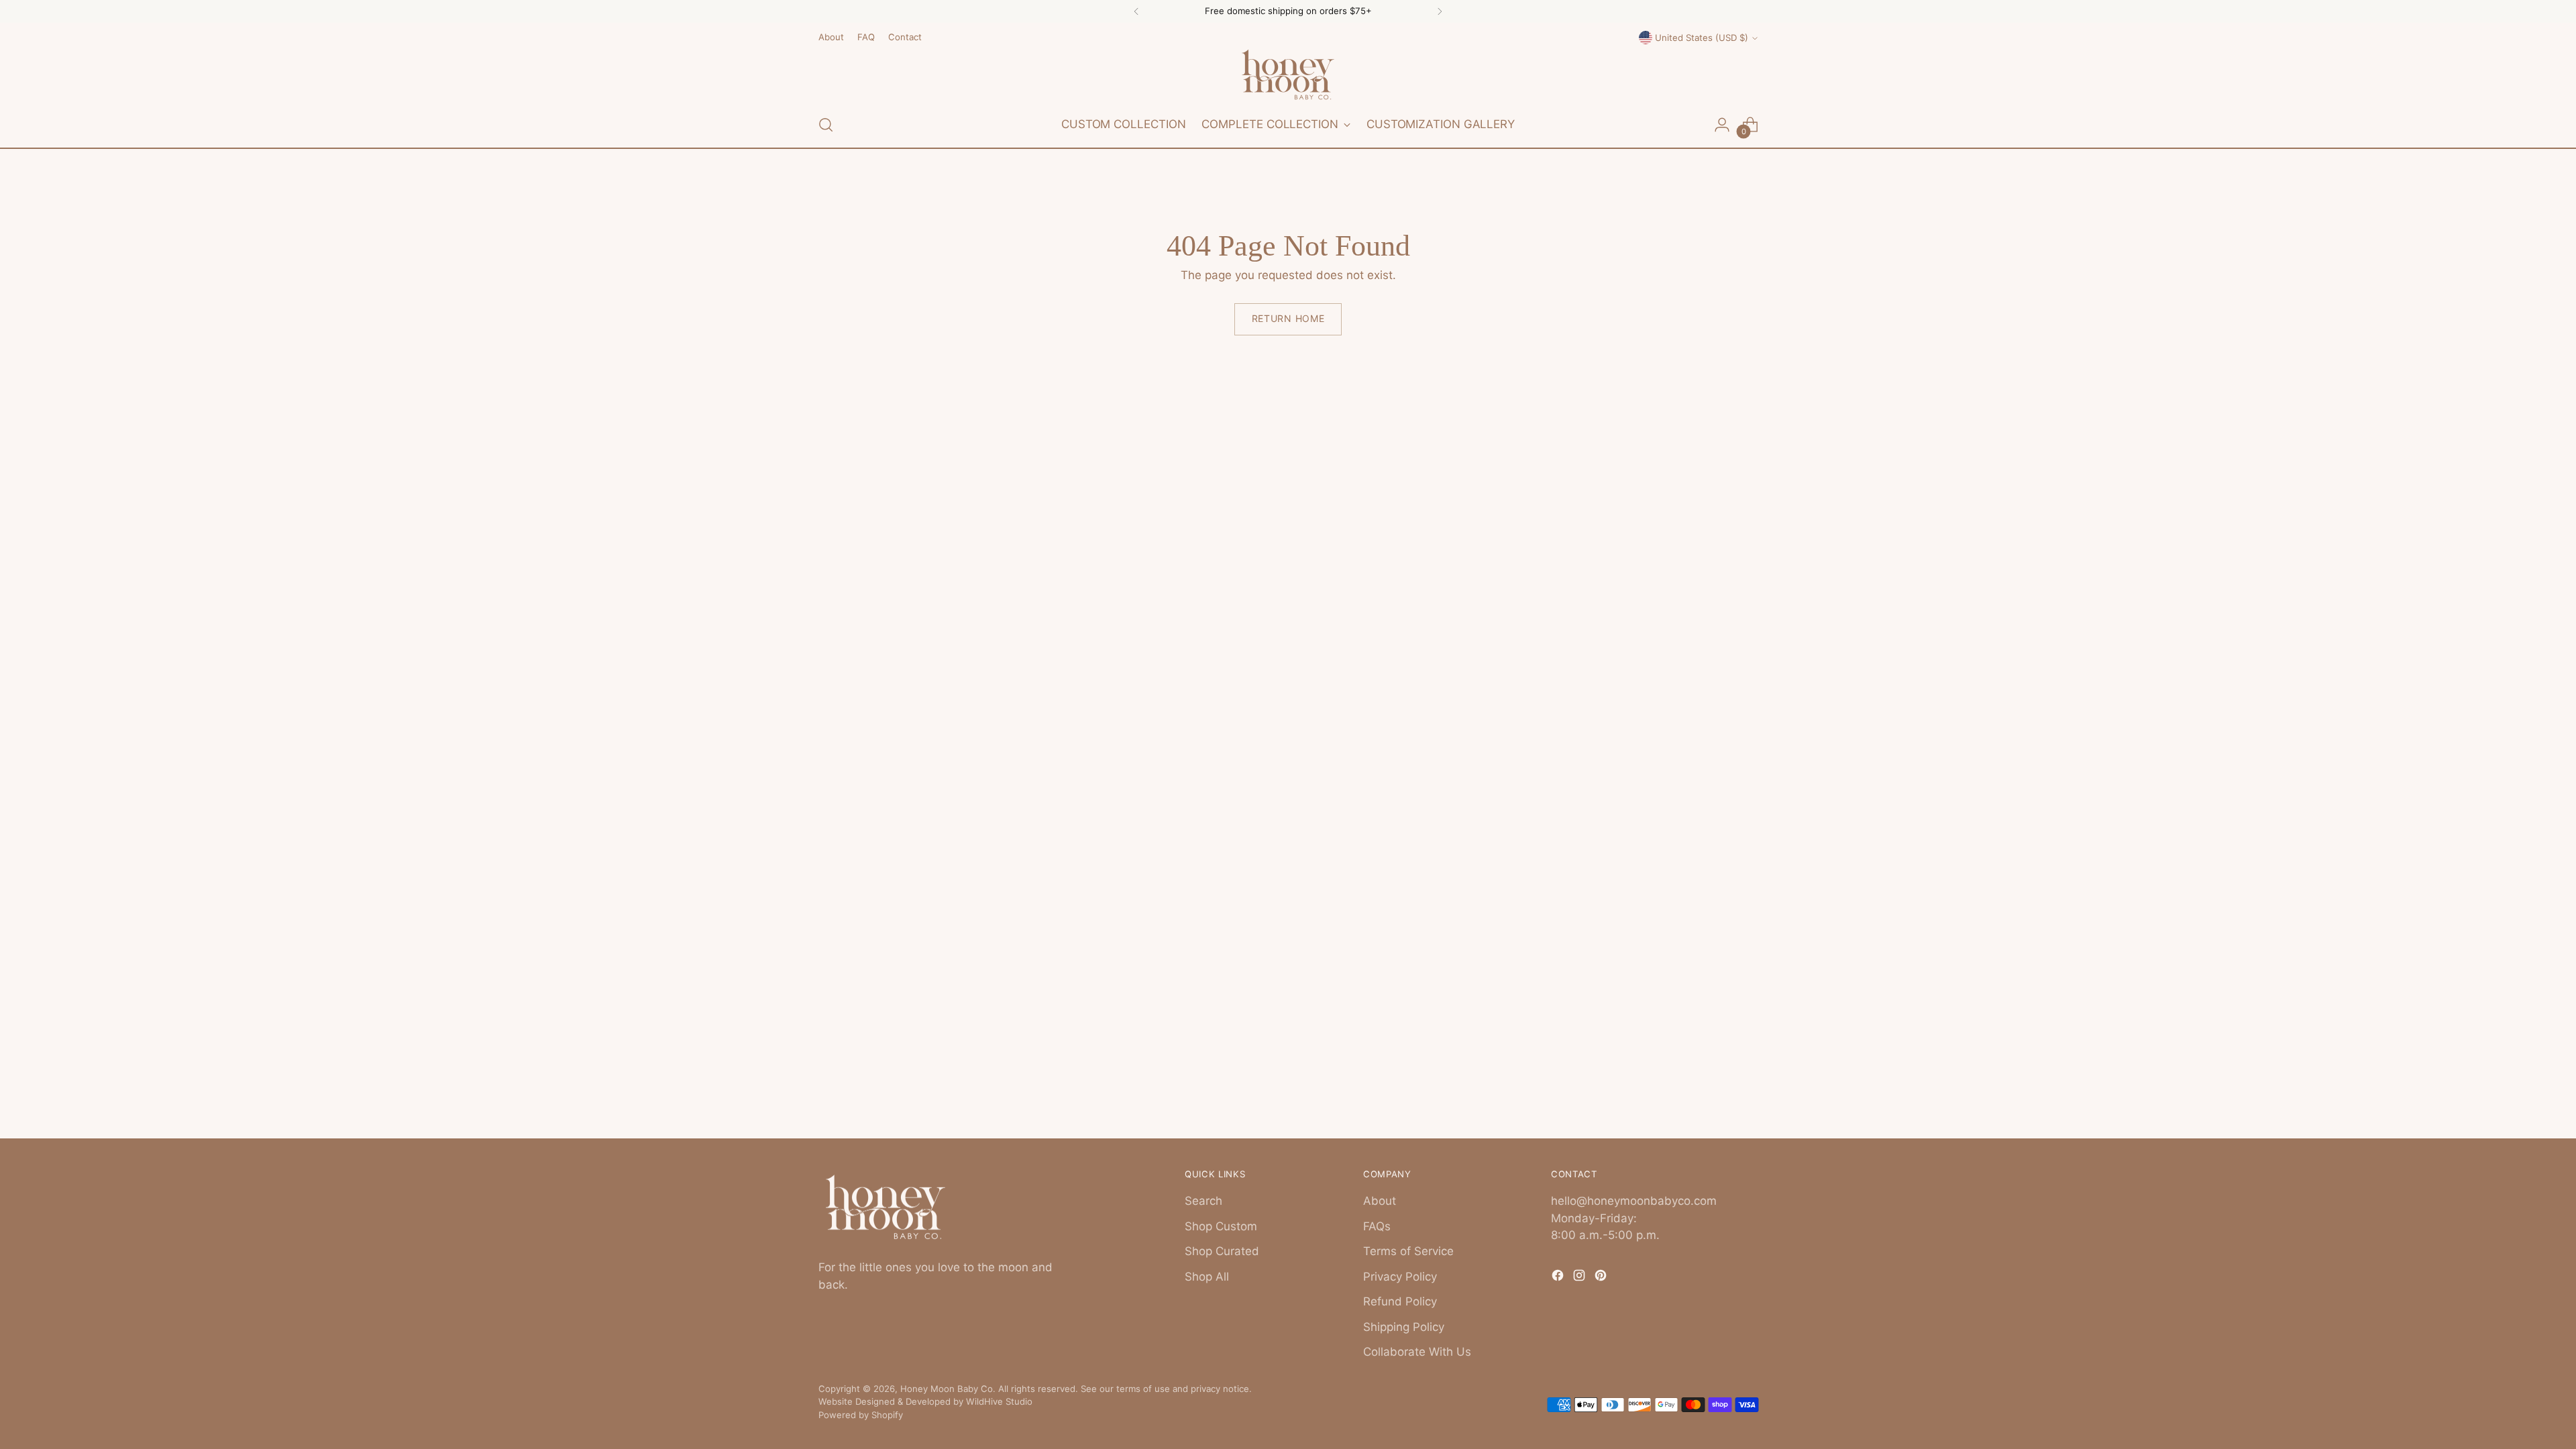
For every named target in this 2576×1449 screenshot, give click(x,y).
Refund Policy (1400, 1301)
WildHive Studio (999, 1401)
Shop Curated (1222, 1251)
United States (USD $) (1702, 38)
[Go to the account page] (1722, 125)
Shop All (1207, 1277)
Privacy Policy (1400, 1277)
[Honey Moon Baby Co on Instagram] (1580, 1278)
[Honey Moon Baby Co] (1288, 74)
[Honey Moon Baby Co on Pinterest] (1602, 1278)
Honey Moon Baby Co (947, 1389)
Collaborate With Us (1417, 1352)
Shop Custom (1221, 1226)
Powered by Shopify (861, 1415)
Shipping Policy (1404, 1327)
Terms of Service (1408, 1251)
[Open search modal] (826, 125)
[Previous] (1136, 11)
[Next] (1440, 11)
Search (1203, 1201)
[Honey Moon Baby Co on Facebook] (1559, 1278)
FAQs (1377, 1226)
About (1380, 1201)
